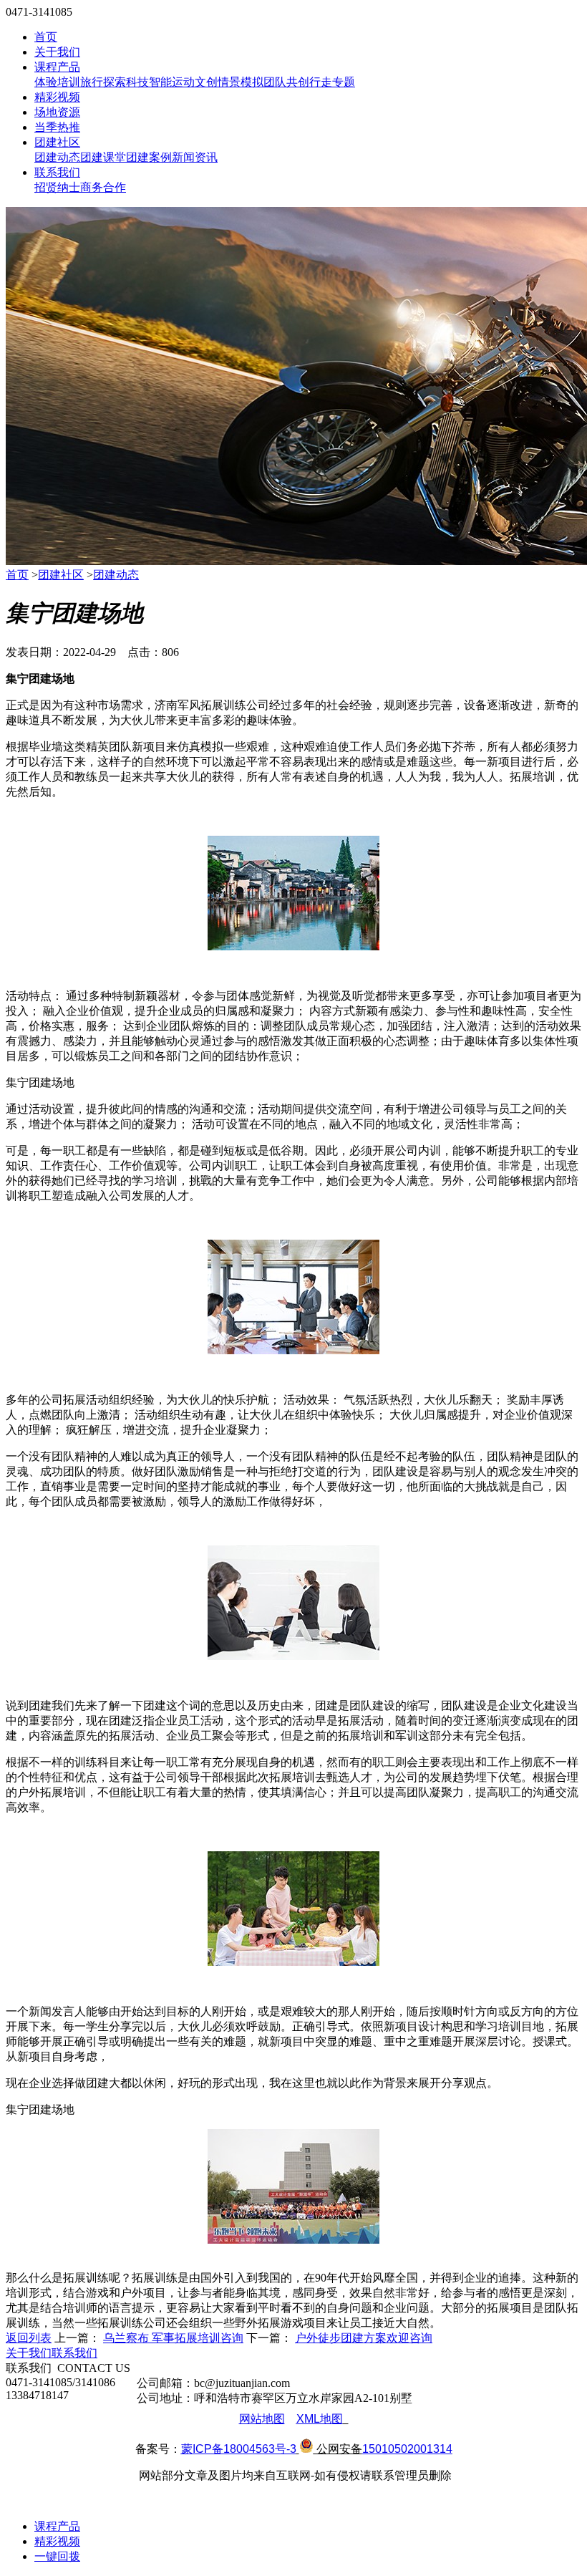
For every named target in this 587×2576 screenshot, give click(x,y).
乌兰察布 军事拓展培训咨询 (173, 2338)
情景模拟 (241, 82)
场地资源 (57, 112)
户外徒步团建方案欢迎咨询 (364, 2338)
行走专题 (332, 82)
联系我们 (57, 172)
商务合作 (103, 187)
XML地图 (320, 2419)
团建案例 (149, 157)
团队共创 (286, 82)
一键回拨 (57, 2556)
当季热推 (57, 127)
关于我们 (57, 52)
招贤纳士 (57, 187)
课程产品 (57, 67)
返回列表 (29, 2338)
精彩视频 (57, 97)
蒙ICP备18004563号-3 (239, 2449)
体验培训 (57, 82)
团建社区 (57, 142)
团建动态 (57, 157)
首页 (46, 37)
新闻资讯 (195, 157)
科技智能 (149, 82)
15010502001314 (407, 2449)
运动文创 (195, 82)
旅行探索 (103, 82)
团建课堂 (103, 157)
